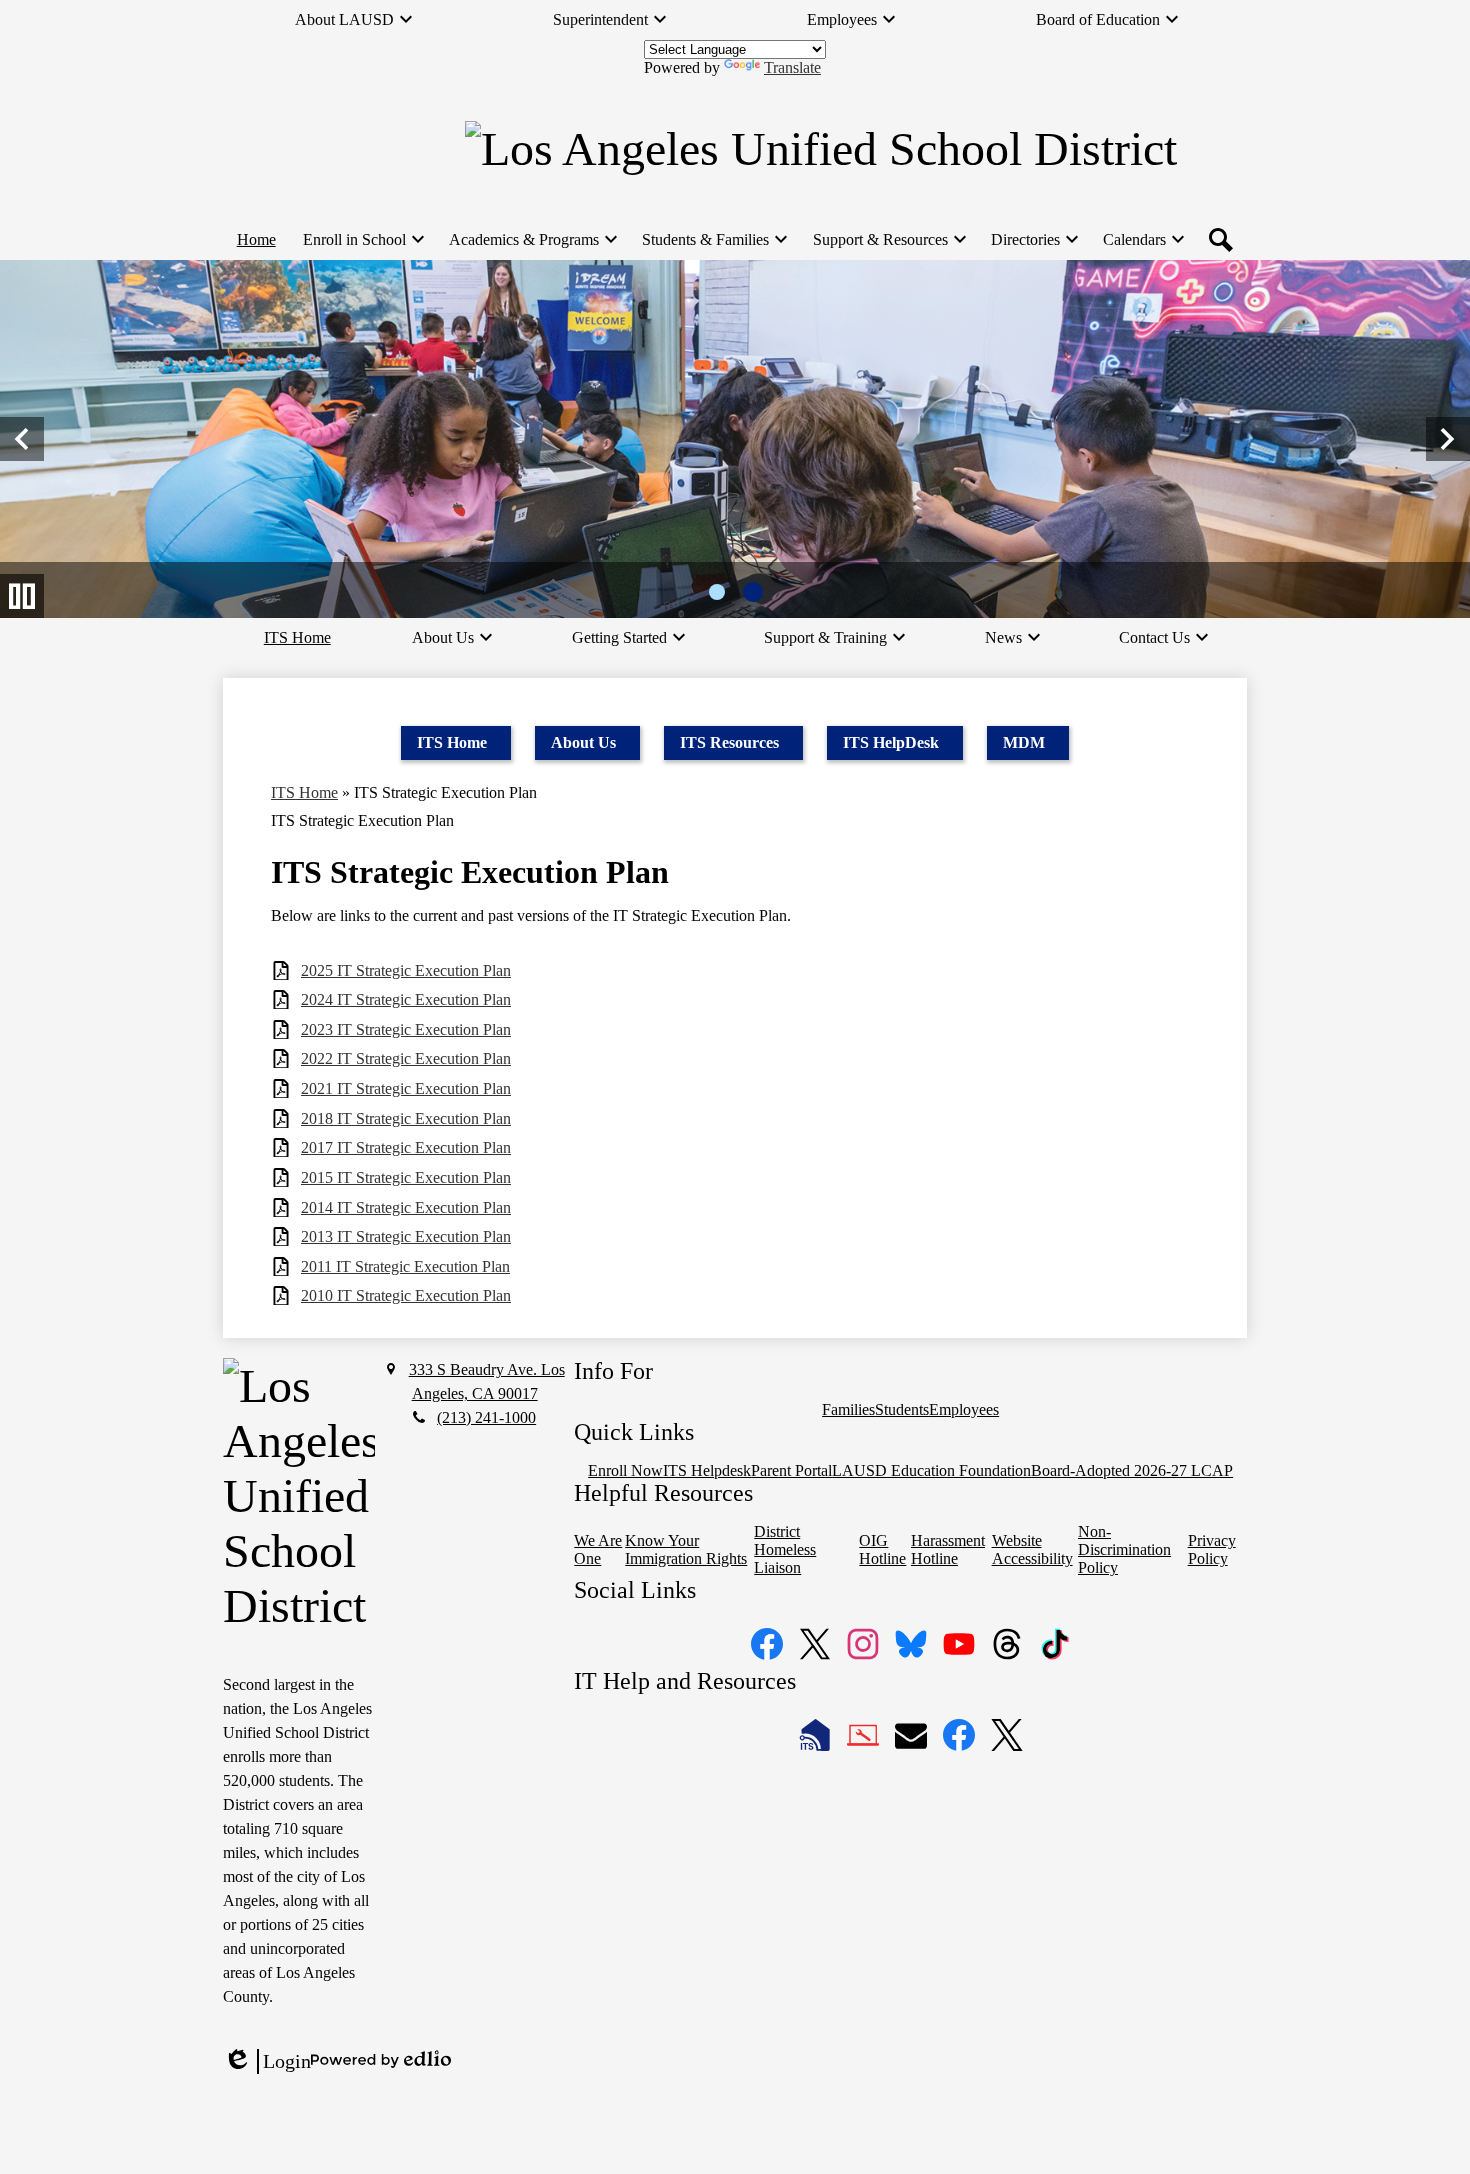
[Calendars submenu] (1142, 240)
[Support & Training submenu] (833, 638)
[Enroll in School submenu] (362, 240)
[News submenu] (1011, 638)
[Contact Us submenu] (1162, 638)
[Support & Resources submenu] (888, 240)
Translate (792, 67)
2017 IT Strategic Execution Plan (406, 1147)
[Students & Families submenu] (713, 240)
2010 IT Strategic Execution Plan (406, 1295)
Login (267, 2062)
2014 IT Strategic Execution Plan (406, 1207)
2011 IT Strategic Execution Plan (405, 1266)
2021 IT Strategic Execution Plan (406, 1088)
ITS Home (304, 792)
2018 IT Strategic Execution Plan (406, 1118)
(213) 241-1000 (486, 1417)
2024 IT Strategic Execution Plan (406, 999)
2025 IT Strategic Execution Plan (406, 970)
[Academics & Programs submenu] (532, 240)
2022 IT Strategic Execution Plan (406, 1058)
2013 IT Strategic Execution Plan (406, 1236)
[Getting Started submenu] (627, 638)
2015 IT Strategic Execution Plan (406, 1177)
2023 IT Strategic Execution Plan (406, 1029)
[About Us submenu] (451, 638)
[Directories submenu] (1033, 240)
